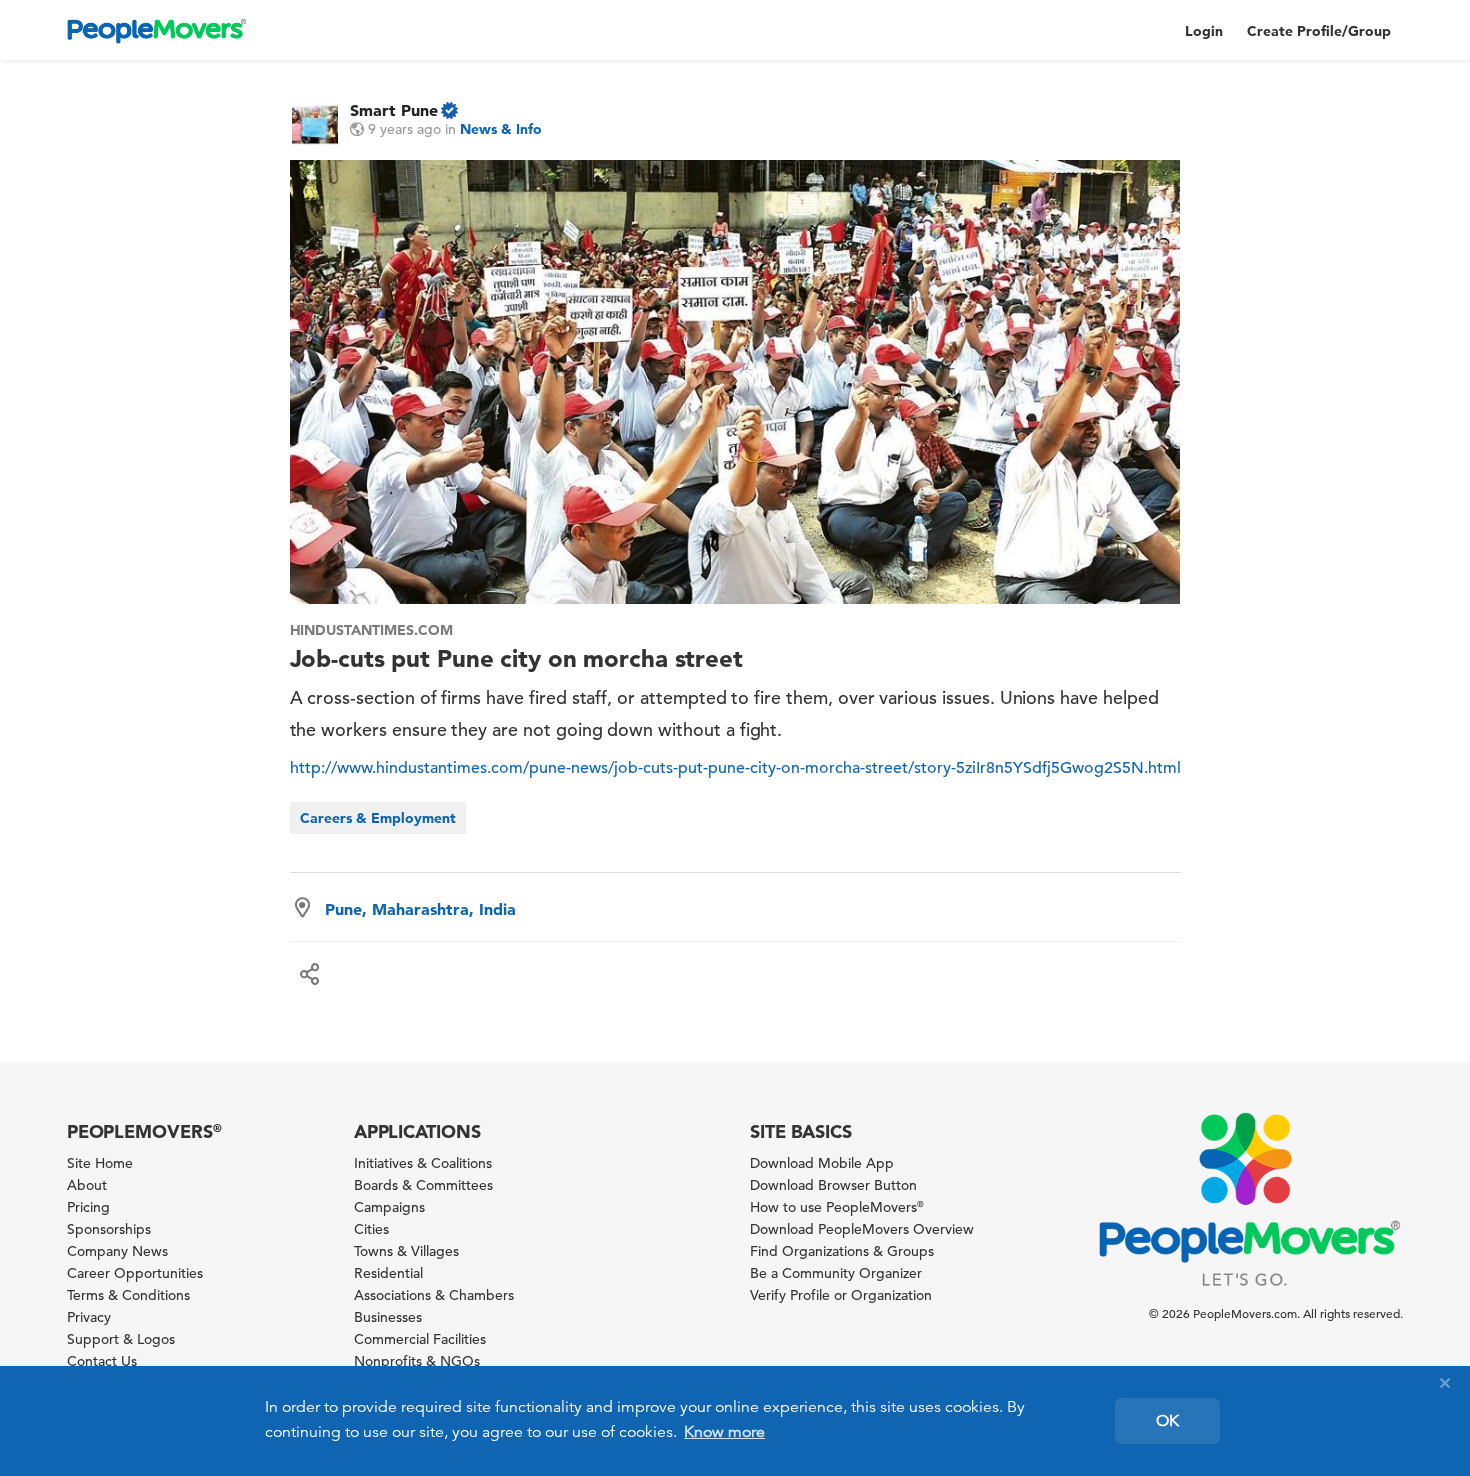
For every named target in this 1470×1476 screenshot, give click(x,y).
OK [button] (1167, 1421)
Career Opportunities (135, 1273)
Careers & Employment (378, 818)
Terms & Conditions (128, 1295)
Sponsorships (109, 1229)
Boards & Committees (423, 1185)
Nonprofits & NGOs (417, 1361)
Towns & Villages (406, 1251)
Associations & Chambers (434, 1295)
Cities (371, 1229)
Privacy (89, 1317)
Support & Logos (121, 1339)
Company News (117, 1251)
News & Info (501, 129)
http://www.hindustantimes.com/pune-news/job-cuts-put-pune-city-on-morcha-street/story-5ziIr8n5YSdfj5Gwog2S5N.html (735, 768)
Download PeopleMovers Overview (862, 1229)
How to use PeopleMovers (837, 1207)
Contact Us (102, 1361)
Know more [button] (724, 1432)
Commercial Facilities (420, 1339)
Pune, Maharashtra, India (420, 909)
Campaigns (389, 1207)
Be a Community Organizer (836, 1273)
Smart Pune (394, 110)
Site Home (100, 1163)
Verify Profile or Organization (841, 1295)
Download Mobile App (822, 1163)
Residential (388, 1273)
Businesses (388, 1317)
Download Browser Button (833, 1185)
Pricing (88, 1207)
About (87, 1185)
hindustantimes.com (371, 630)
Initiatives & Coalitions (423, 1163)
